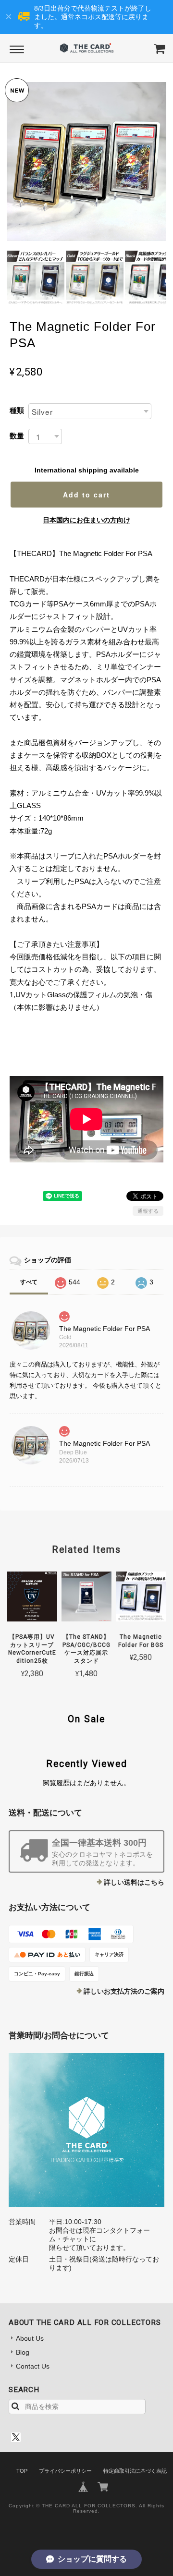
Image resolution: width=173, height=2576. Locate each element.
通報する (148, 1211)
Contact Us (33, 2366)
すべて (29, 1282)
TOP (22, 2471)
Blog (23, 2352)
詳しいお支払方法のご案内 (124, 1991)
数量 (17, 436)
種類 (17, 410)
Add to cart (86, 495)
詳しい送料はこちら (134, 1882)
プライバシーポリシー (65, 2471)
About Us (30, 2338)
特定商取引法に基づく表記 (135, 2471)
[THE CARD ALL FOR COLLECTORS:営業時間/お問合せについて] (86, 2130)
